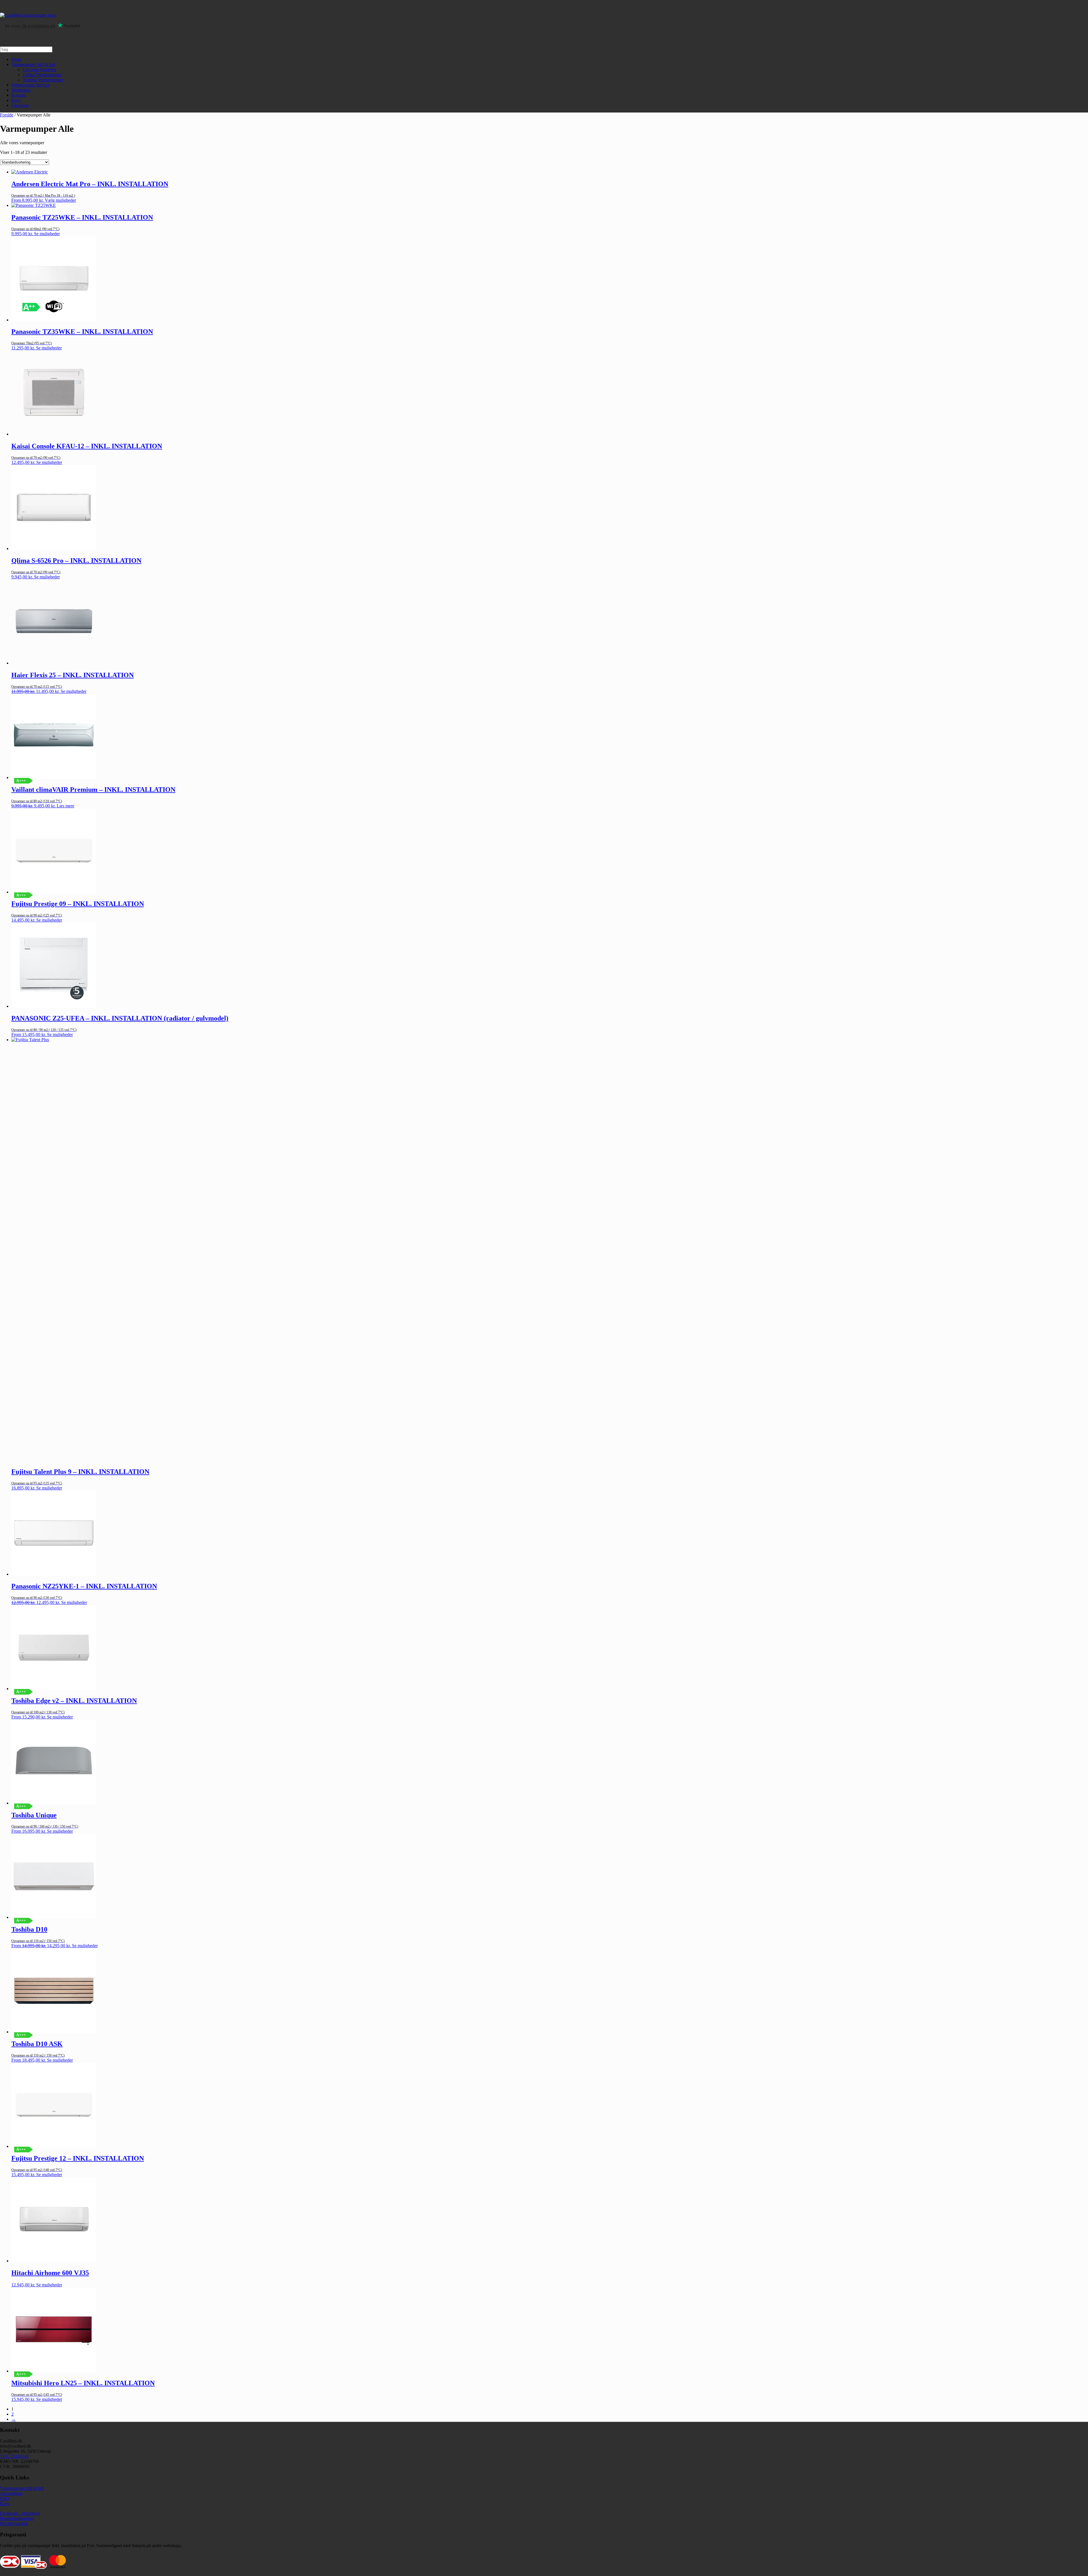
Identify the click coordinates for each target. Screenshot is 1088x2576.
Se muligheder (47, 234)
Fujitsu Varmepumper (42, 75)
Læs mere (65, 806)
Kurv (16, 100)
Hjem (16, 59)
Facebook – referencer (20, 2513)
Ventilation (21, 90)
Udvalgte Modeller (40, 70)
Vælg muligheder (60, 200)
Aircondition (11, 2493)
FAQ (5, 2498)
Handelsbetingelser (17, 2518)
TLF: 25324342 (14, 2456)
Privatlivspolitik (14, 2523)
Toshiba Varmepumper (43, 80)
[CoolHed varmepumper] (28, 15)
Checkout (20, 105)
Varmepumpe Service (30, 85)
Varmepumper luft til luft (33, 64)
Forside (7, 115)
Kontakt (19, 95)
